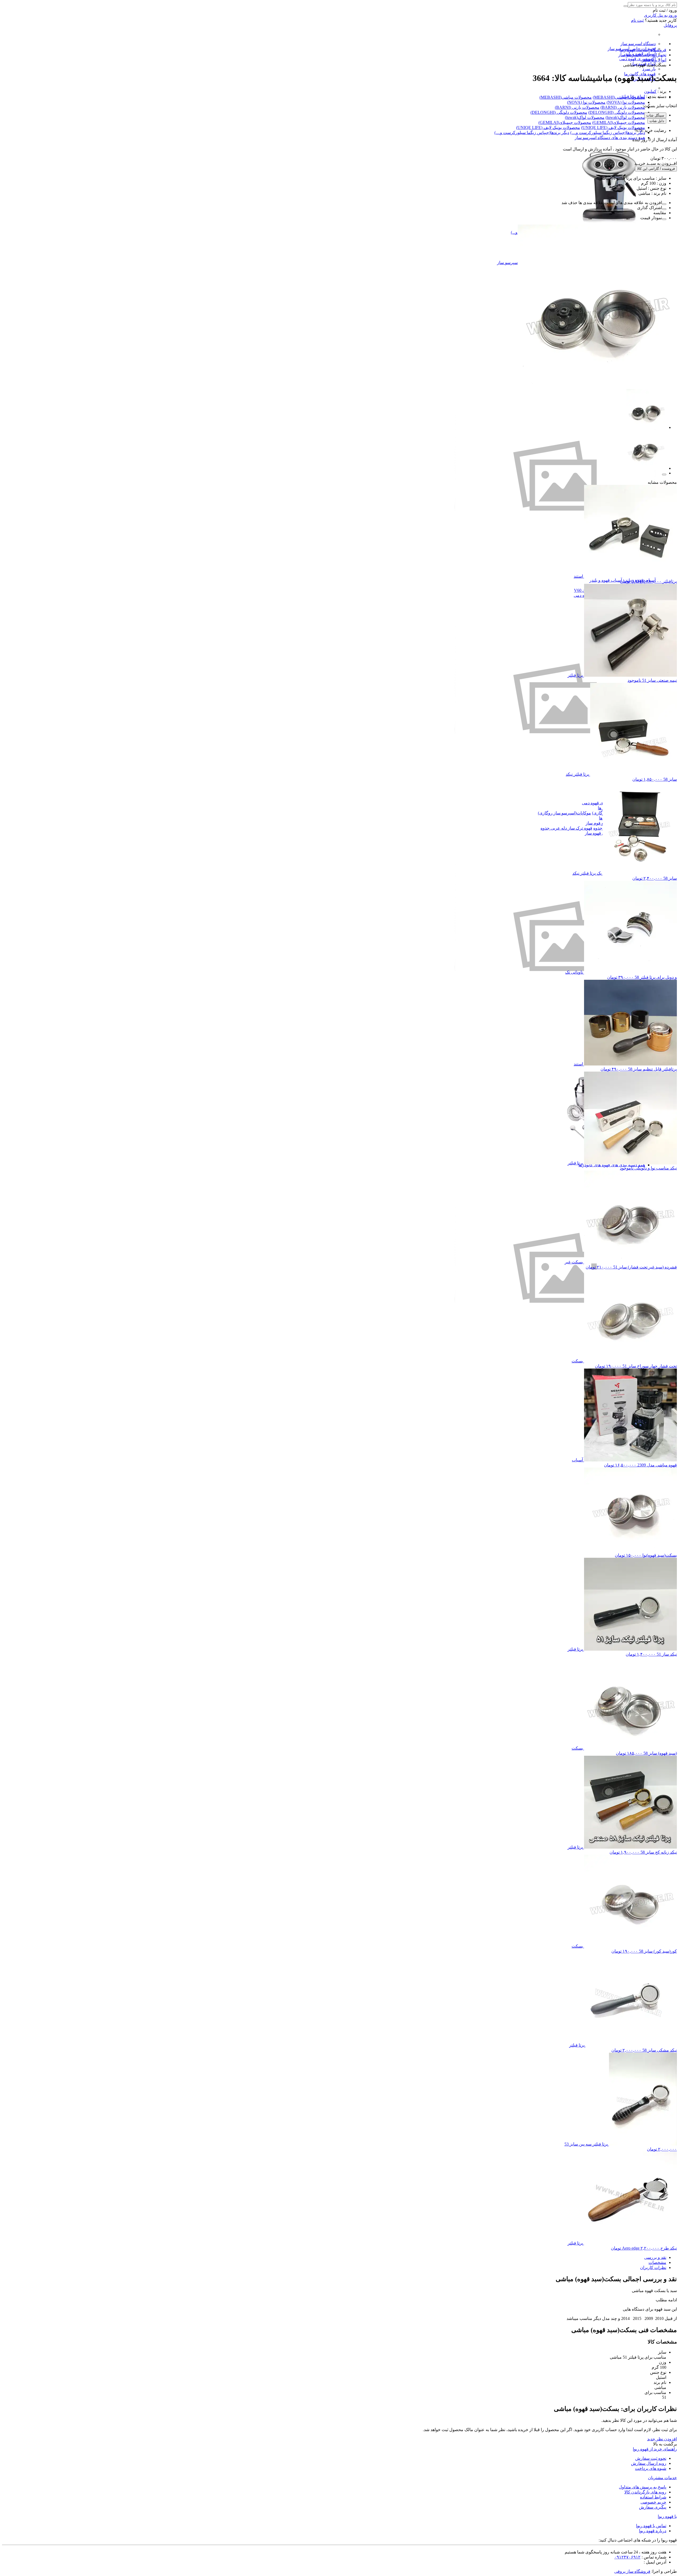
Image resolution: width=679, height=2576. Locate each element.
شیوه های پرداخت (651, 2468)
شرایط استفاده (653, 2497)
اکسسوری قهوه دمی (637, 59)
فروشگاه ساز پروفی (632, 2571)
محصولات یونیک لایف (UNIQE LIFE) (613, 128)
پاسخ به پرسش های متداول (643, 2487)
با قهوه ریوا (667, 2516)
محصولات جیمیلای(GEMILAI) (619, 122)
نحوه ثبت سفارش (651, 2458)
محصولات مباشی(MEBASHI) (619, 97)
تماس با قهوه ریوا (651, 2526)
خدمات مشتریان (662, 2478)
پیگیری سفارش (653, 2507)
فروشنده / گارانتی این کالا (656, 169)
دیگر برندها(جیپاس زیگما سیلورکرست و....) (608, 133)
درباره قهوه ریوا (653, 2531)
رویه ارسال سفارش (649, 2463)
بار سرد (649, 69)
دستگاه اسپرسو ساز (638, 44)
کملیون (650, 91)
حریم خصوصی (653, 2502)
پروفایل (670, 25)
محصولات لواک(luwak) (625, 117)
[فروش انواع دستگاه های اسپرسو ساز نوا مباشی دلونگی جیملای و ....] (609, 222)
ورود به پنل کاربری (660, 15)
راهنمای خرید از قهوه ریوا (655, 2449)
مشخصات (657, 2262)
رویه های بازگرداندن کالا (645, 2492)
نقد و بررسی (655, 2257)
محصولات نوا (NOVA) (626, 102)
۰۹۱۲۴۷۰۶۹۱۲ (627, 2557)
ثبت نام (637, 20)
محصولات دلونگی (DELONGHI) (617, 112)
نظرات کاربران (653, 2268)
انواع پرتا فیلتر (633, 96)
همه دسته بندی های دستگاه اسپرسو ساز (610, 138)
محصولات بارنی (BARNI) (623, 107)
